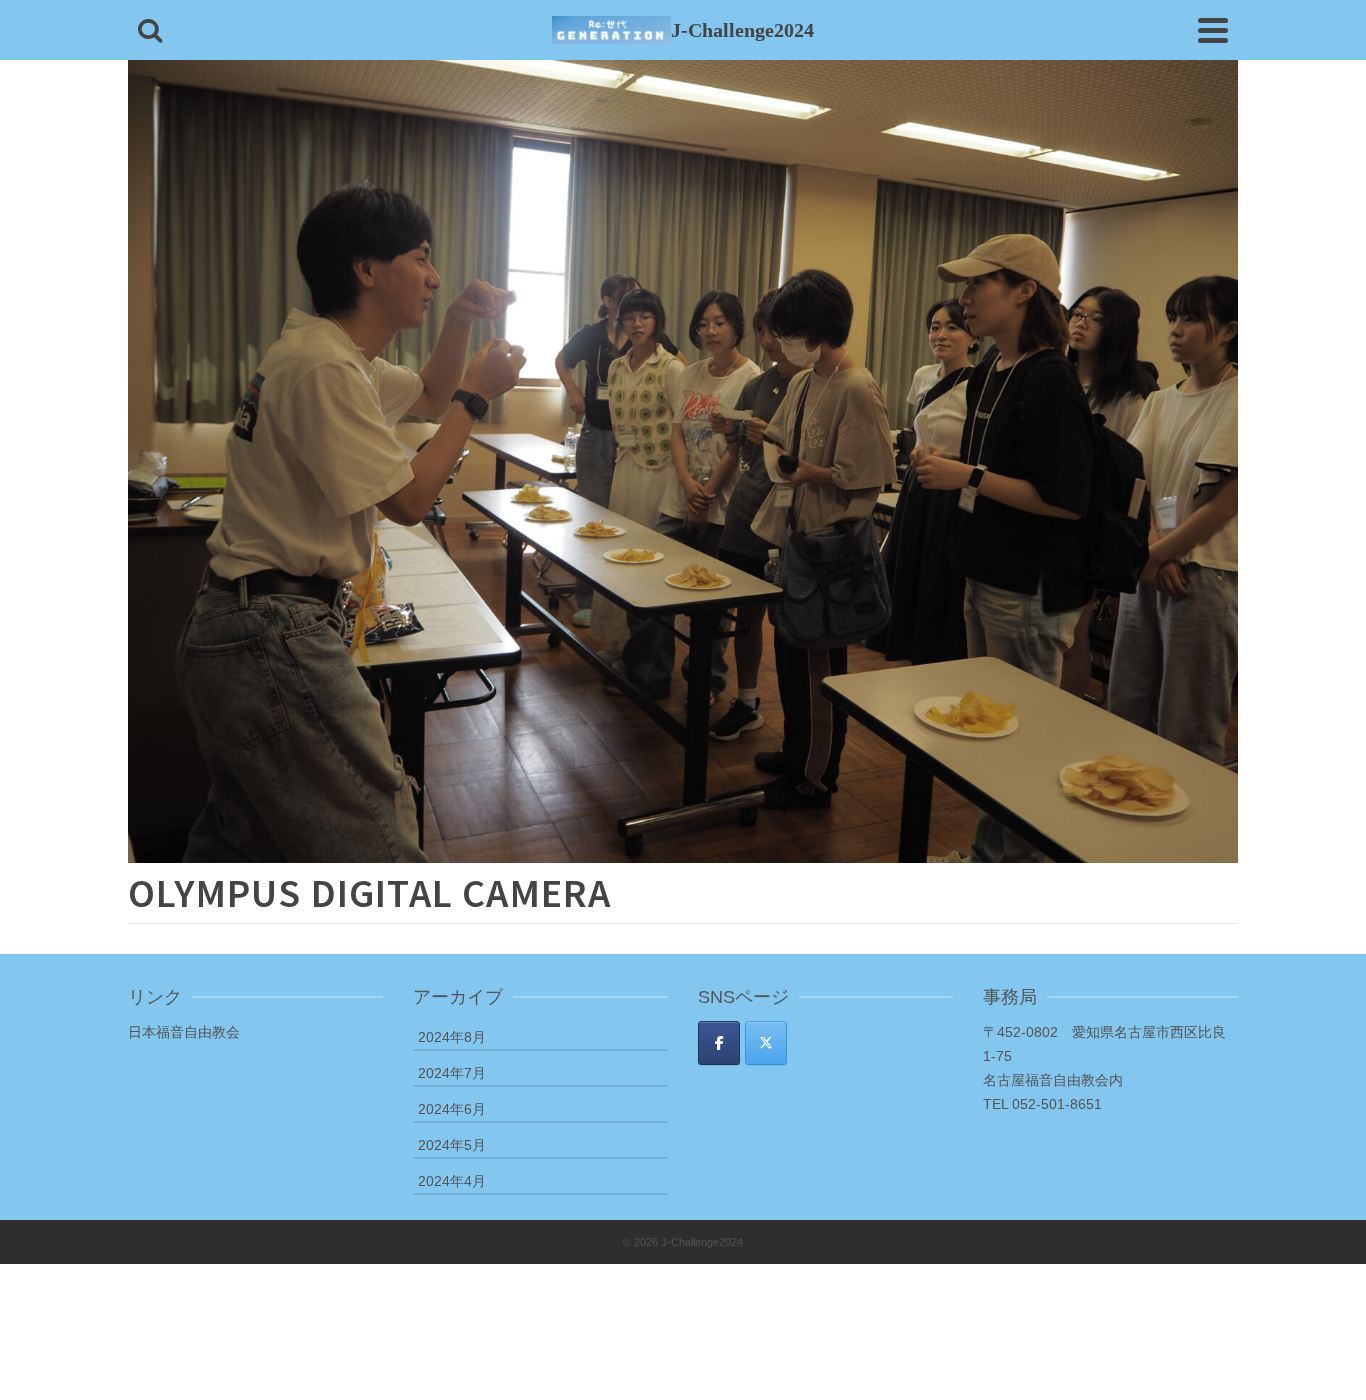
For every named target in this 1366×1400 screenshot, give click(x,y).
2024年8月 (452, 1037)
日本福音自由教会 (184, 1032)
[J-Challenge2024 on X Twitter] (766, 1043)
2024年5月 (452, 1145)
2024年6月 (452, 1109)
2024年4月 (452, 1181)
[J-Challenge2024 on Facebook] (719, 1043)
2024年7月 (452, 1073)
